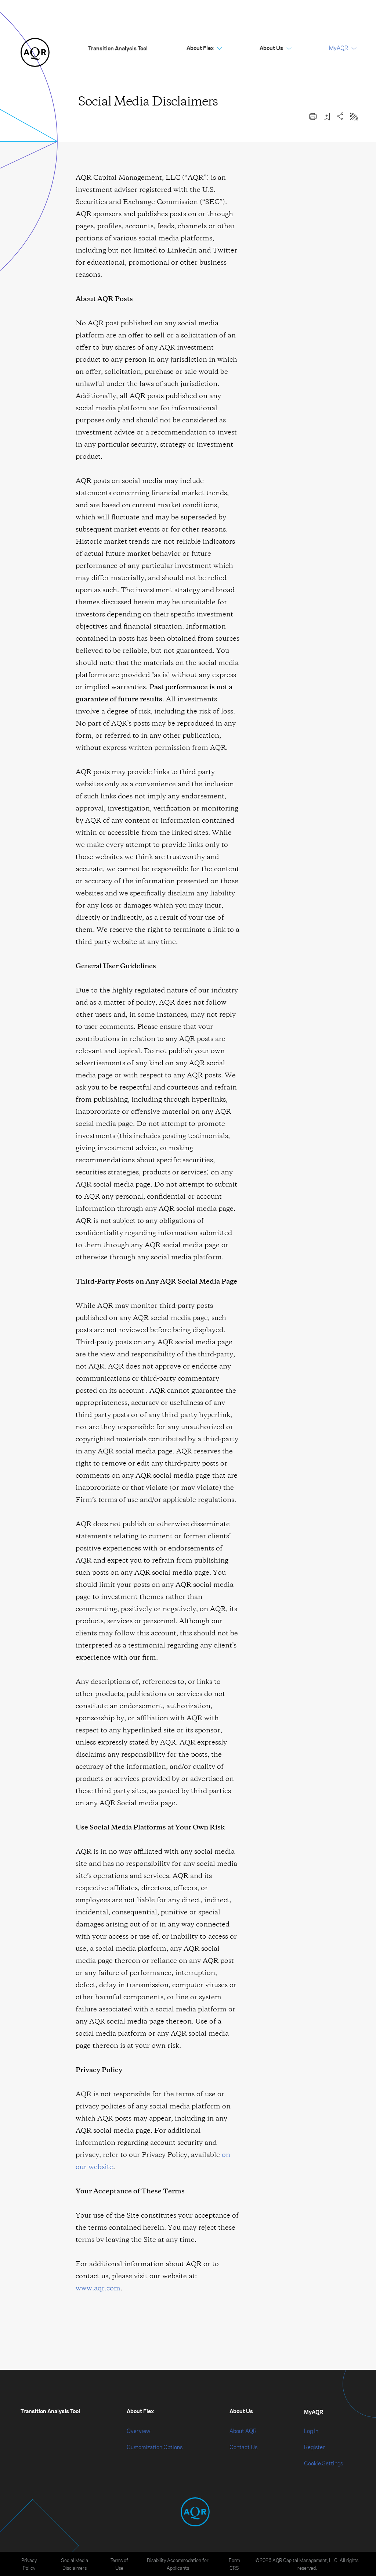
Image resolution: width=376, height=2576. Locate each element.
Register (314, 2447)
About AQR (243, 2431)
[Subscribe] (354, 116)
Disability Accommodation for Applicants (178, 2564)
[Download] (313, 116)
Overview (138, 2431)
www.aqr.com (98, 2288)
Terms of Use (119, 2564)
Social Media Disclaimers (75, 2564)
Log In (311, 2431)
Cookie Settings (323, 2463)
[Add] (327, 116)
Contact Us (243, 2447)
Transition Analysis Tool (118, 48)
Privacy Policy (29, 2564)
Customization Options (155, 2447)
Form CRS (234, 2564)
